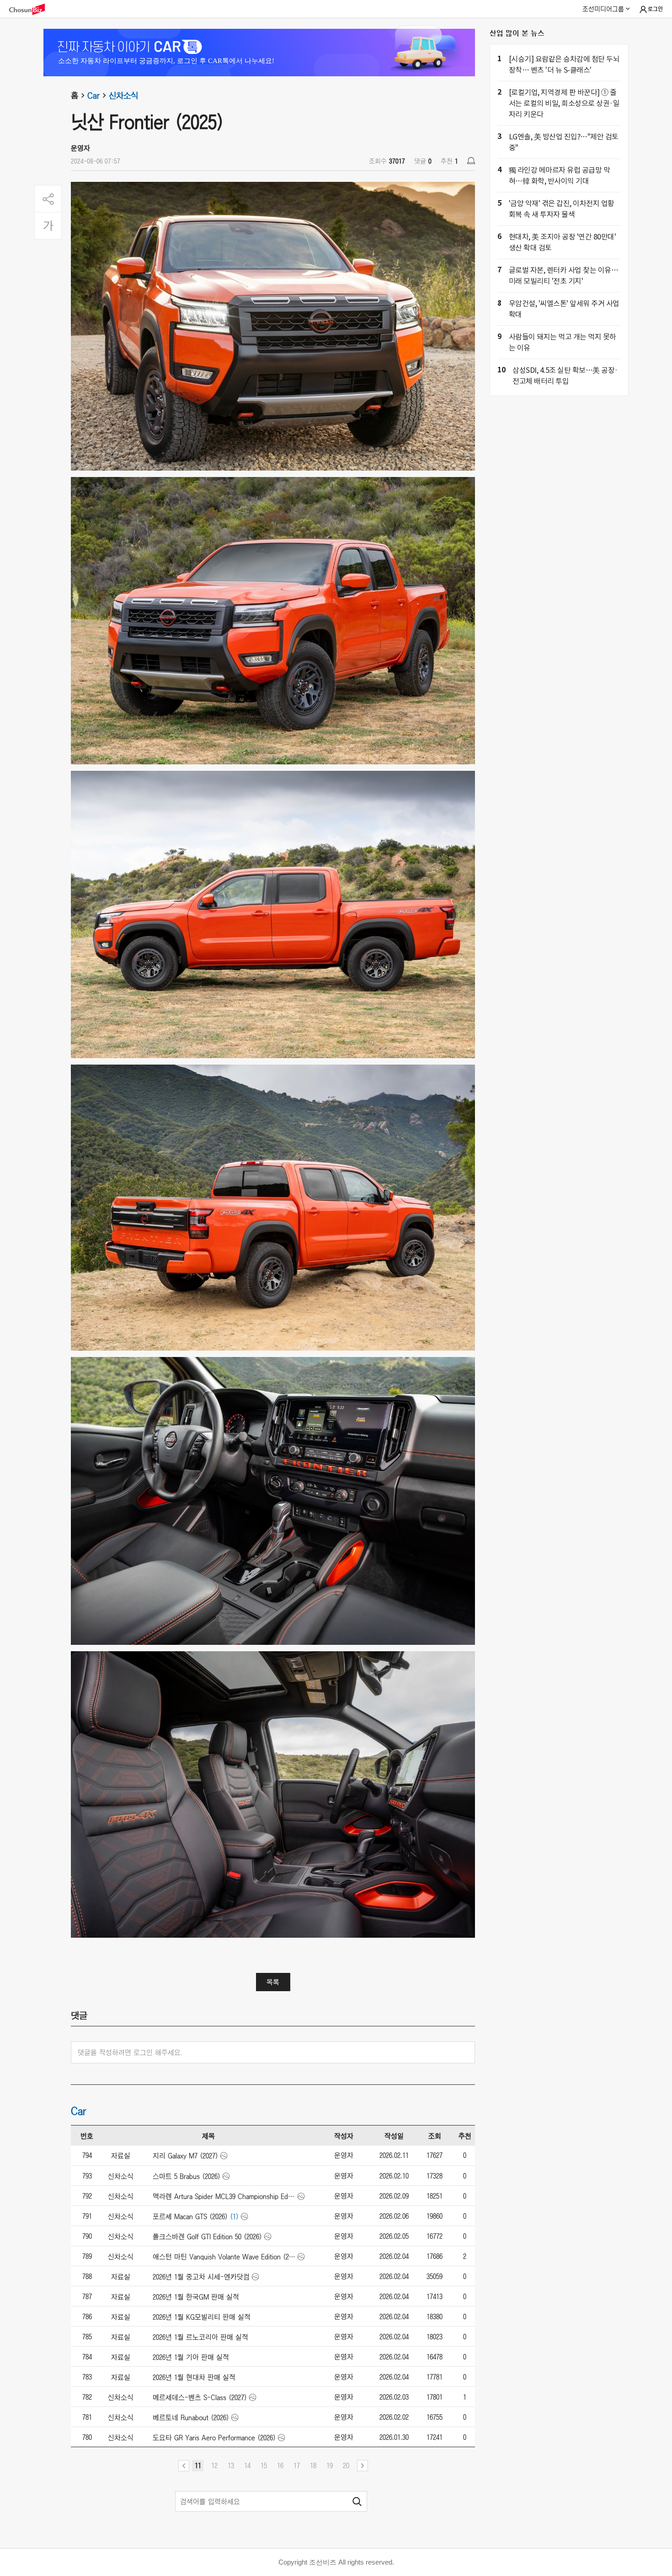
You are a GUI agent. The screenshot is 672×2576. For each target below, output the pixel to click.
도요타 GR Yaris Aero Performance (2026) (214, 2438)
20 (346, 2465)
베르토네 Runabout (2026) (191, 2417)
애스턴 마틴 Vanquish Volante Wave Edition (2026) (224, 2257)
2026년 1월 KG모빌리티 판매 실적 (202, 2317)
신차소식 (123, 95)
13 (231, 2465)
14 (247, 2465)
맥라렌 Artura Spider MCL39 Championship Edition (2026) (224, 2196)
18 (313, 2465)
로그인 (655, 9)
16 (280, 2465)
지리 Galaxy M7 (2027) (185, 2156)
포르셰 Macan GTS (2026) (190, 2216)
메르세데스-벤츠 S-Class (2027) (200, 2397)
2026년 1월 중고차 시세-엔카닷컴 (201, 2277)
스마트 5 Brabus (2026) (187, 2176)
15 (264, 2465)
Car (93, 95)
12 (214, 2465)
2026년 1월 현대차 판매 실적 (194, 2377)
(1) (234, 2216)
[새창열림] (32, 9)
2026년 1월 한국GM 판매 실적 (196, 2297)
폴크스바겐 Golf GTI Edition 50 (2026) (207, 2237)
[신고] (471, 161)
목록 (273, 1982)
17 (297, 2465)
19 (330, 2465)
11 (198, 2465)
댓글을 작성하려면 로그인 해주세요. (130, 2052)
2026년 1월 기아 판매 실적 (191, 2357)
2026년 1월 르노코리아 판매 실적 (200, 2337)
